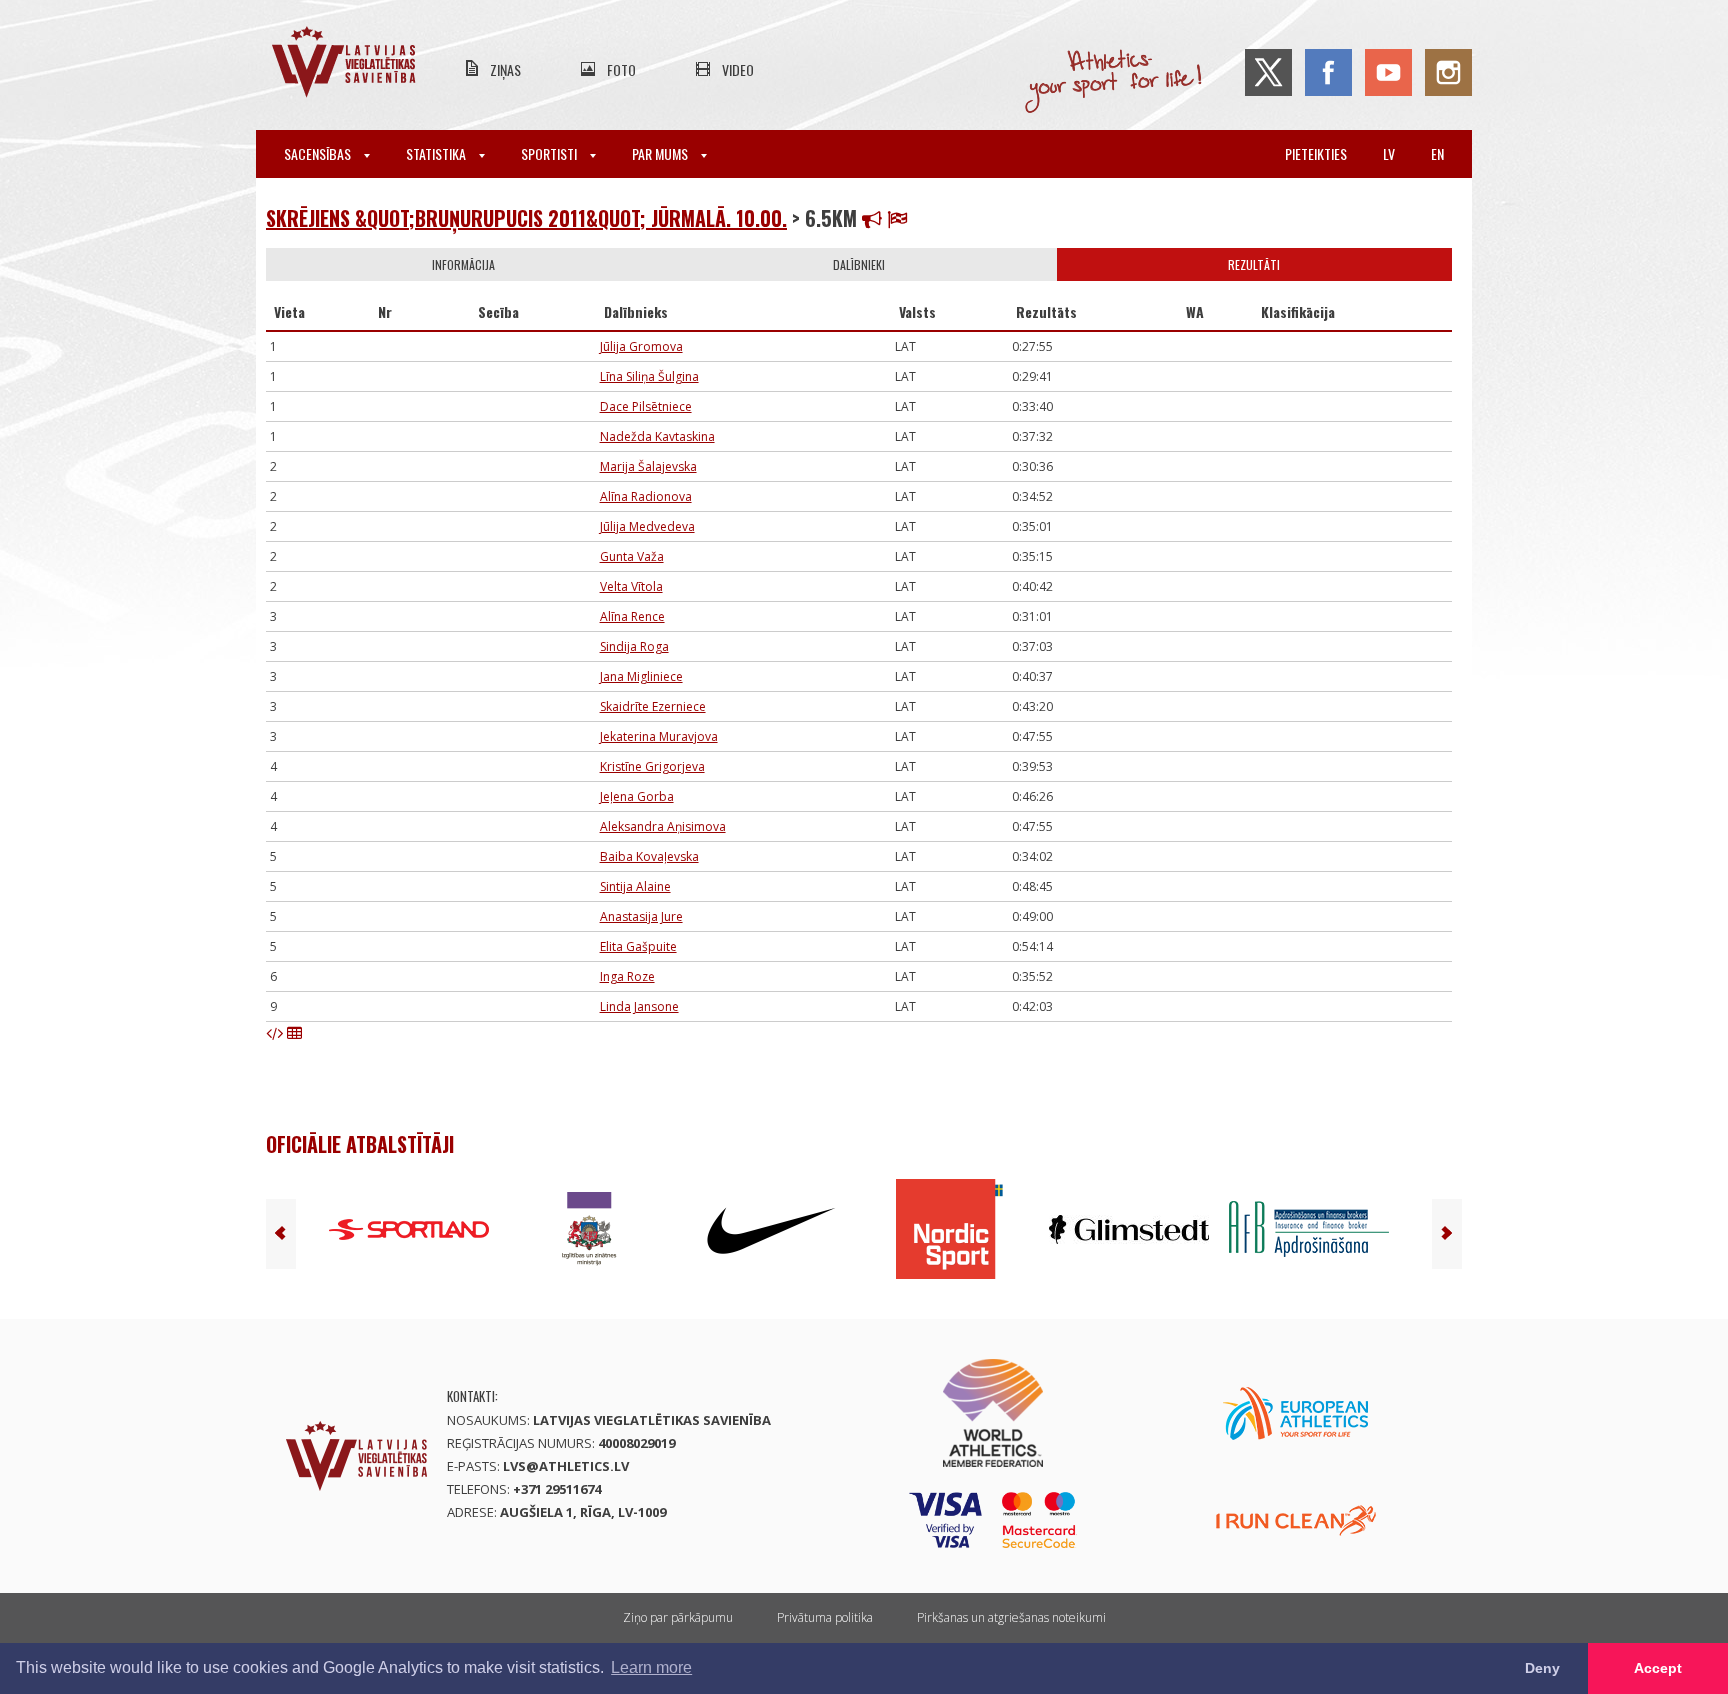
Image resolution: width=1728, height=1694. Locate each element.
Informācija (463, 264)
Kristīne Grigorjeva (652, 766)
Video (738, 69)
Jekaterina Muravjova (659, 736)
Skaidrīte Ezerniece (653, 706)
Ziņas (505, 69)
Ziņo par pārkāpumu (678, 1617)
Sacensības (319, 153)
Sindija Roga (634, 646)
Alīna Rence (632, 616)
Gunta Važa (632, 556)
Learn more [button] (651, 1667)
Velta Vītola (631, 586)
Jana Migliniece (641, 676)
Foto (621, 69)
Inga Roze (627, 976)
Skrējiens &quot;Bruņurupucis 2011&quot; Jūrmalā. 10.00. (526, 218)
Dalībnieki (859, 264)
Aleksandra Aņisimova (663, 826)
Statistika (437, 153)
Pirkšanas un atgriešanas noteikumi (1011, 1617)
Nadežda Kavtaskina (657, 436)
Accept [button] (1658, 1668)
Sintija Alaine (635, 886)
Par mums (661, 153)
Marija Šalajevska (648, 466)
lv (1389, 153)
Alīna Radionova (646, 496)
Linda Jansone (639, 1006)
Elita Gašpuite (638, 946)
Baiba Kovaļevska (649, 856)
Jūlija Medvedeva (647, 526)
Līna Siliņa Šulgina (649, 376)
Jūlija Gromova (641, 346)
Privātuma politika (825, 1617)
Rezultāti (1254, 264)
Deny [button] (1542, 1668)
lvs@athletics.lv (566, 1466)
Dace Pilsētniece (646, 406)
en (1437, 153)
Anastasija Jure (641, 916)
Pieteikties (1316, 153)
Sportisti (550, 153)
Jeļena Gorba (637, 796)
